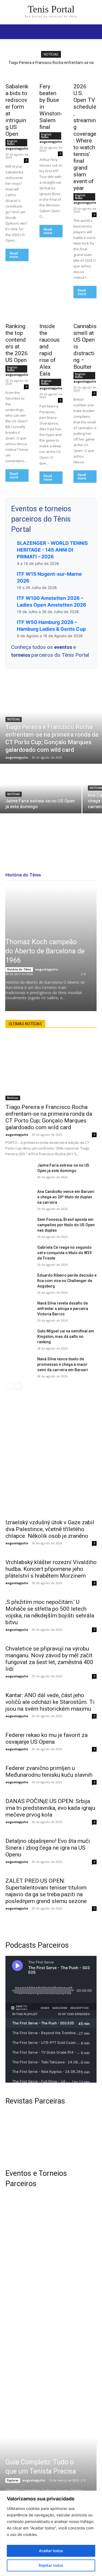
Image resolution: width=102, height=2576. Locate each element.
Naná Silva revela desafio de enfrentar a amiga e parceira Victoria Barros (63, 1309)
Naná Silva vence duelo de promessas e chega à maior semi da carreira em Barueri (63, 1364)
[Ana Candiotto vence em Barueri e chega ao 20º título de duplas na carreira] (19, 1198)
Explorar (13, 2480)
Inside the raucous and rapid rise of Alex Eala (50, 350)
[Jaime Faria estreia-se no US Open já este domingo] (41, 789)
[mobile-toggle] (9, 32)
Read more (14, 255)
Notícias (14, 719)
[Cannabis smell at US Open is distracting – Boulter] (85, 314)
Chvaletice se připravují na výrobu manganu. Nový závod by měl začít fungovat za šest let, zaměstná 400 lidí (49, 1659)
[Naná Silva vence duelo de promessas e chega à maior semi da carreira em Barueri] (19, 1366)
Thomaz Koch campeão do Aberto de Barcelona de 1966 (45, 951)
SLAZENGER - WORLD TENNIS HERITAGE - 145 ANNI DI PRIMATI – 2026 (52, 550)
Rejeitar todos (51, 2565)
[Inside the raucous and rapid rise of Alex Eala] (51, 314)
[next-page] (18, 1386)
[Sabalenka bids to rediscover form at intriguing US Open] (17, 74)
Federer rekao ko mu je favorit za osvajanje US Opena (47, 1738)
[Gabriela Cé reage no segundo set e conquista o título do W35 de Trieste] (19, 1254)
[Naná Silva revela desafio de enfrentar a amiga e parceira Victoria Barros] (19, 1310)
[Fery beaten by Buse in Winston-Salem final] (51, 74)
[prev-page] (9, 1386)
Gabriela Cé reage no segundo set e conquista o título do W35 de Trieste (64, 1253)
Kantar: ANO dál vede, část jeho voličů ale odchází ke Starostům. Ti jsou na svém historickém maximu (50, 1702)
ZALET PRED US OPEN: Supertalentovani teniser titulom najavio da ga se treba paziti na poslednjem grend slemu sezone (46, 1891)
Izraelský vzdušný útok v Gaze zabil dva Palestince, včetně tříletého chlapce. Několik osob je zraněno (50, 1529)
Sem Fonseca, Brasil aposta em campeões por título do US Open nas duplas (66, 1225)
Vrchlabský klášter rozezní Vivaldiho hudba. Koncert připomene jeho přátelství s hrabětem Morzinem (51, 1569)
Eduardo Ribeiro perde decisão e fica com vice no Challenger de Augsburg (67, 1281)
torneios (21, 655)
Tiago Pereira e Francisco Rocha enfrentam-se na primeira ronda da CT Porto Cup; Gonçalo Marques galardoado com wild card (49, 1117)
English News (12, 143)
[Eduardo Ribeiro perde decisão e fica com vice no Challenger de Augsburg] (19, 1282)
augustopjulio (17, 148)
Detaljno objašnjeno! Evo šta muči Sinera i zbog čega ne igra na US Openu (48, 1848)
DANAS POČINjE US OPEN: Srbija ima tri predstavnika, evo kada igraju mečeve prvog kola (50, 1808)
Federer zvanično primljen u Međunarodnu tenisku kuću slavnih (49, 1771)
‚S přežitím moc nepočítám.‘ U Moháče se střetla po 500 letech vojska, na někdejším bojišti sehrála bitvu (50, 1612)
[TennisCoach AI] (51, 1452)
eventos (64, 647)
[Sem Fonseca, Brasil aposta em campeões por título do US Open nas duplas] (19, 1226)
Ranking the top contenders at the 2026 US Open (17, 343)
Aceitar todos (51, 2551)
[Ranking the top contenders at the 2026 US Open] (17, 314)
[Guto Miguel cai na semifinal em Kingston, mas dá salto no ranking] (19, 1338)
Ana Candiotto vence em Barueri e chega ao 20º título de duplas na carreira (66, 1197)
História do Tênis (19, 969)
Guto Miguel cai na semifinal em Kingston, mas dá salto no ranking (66, 1336)
